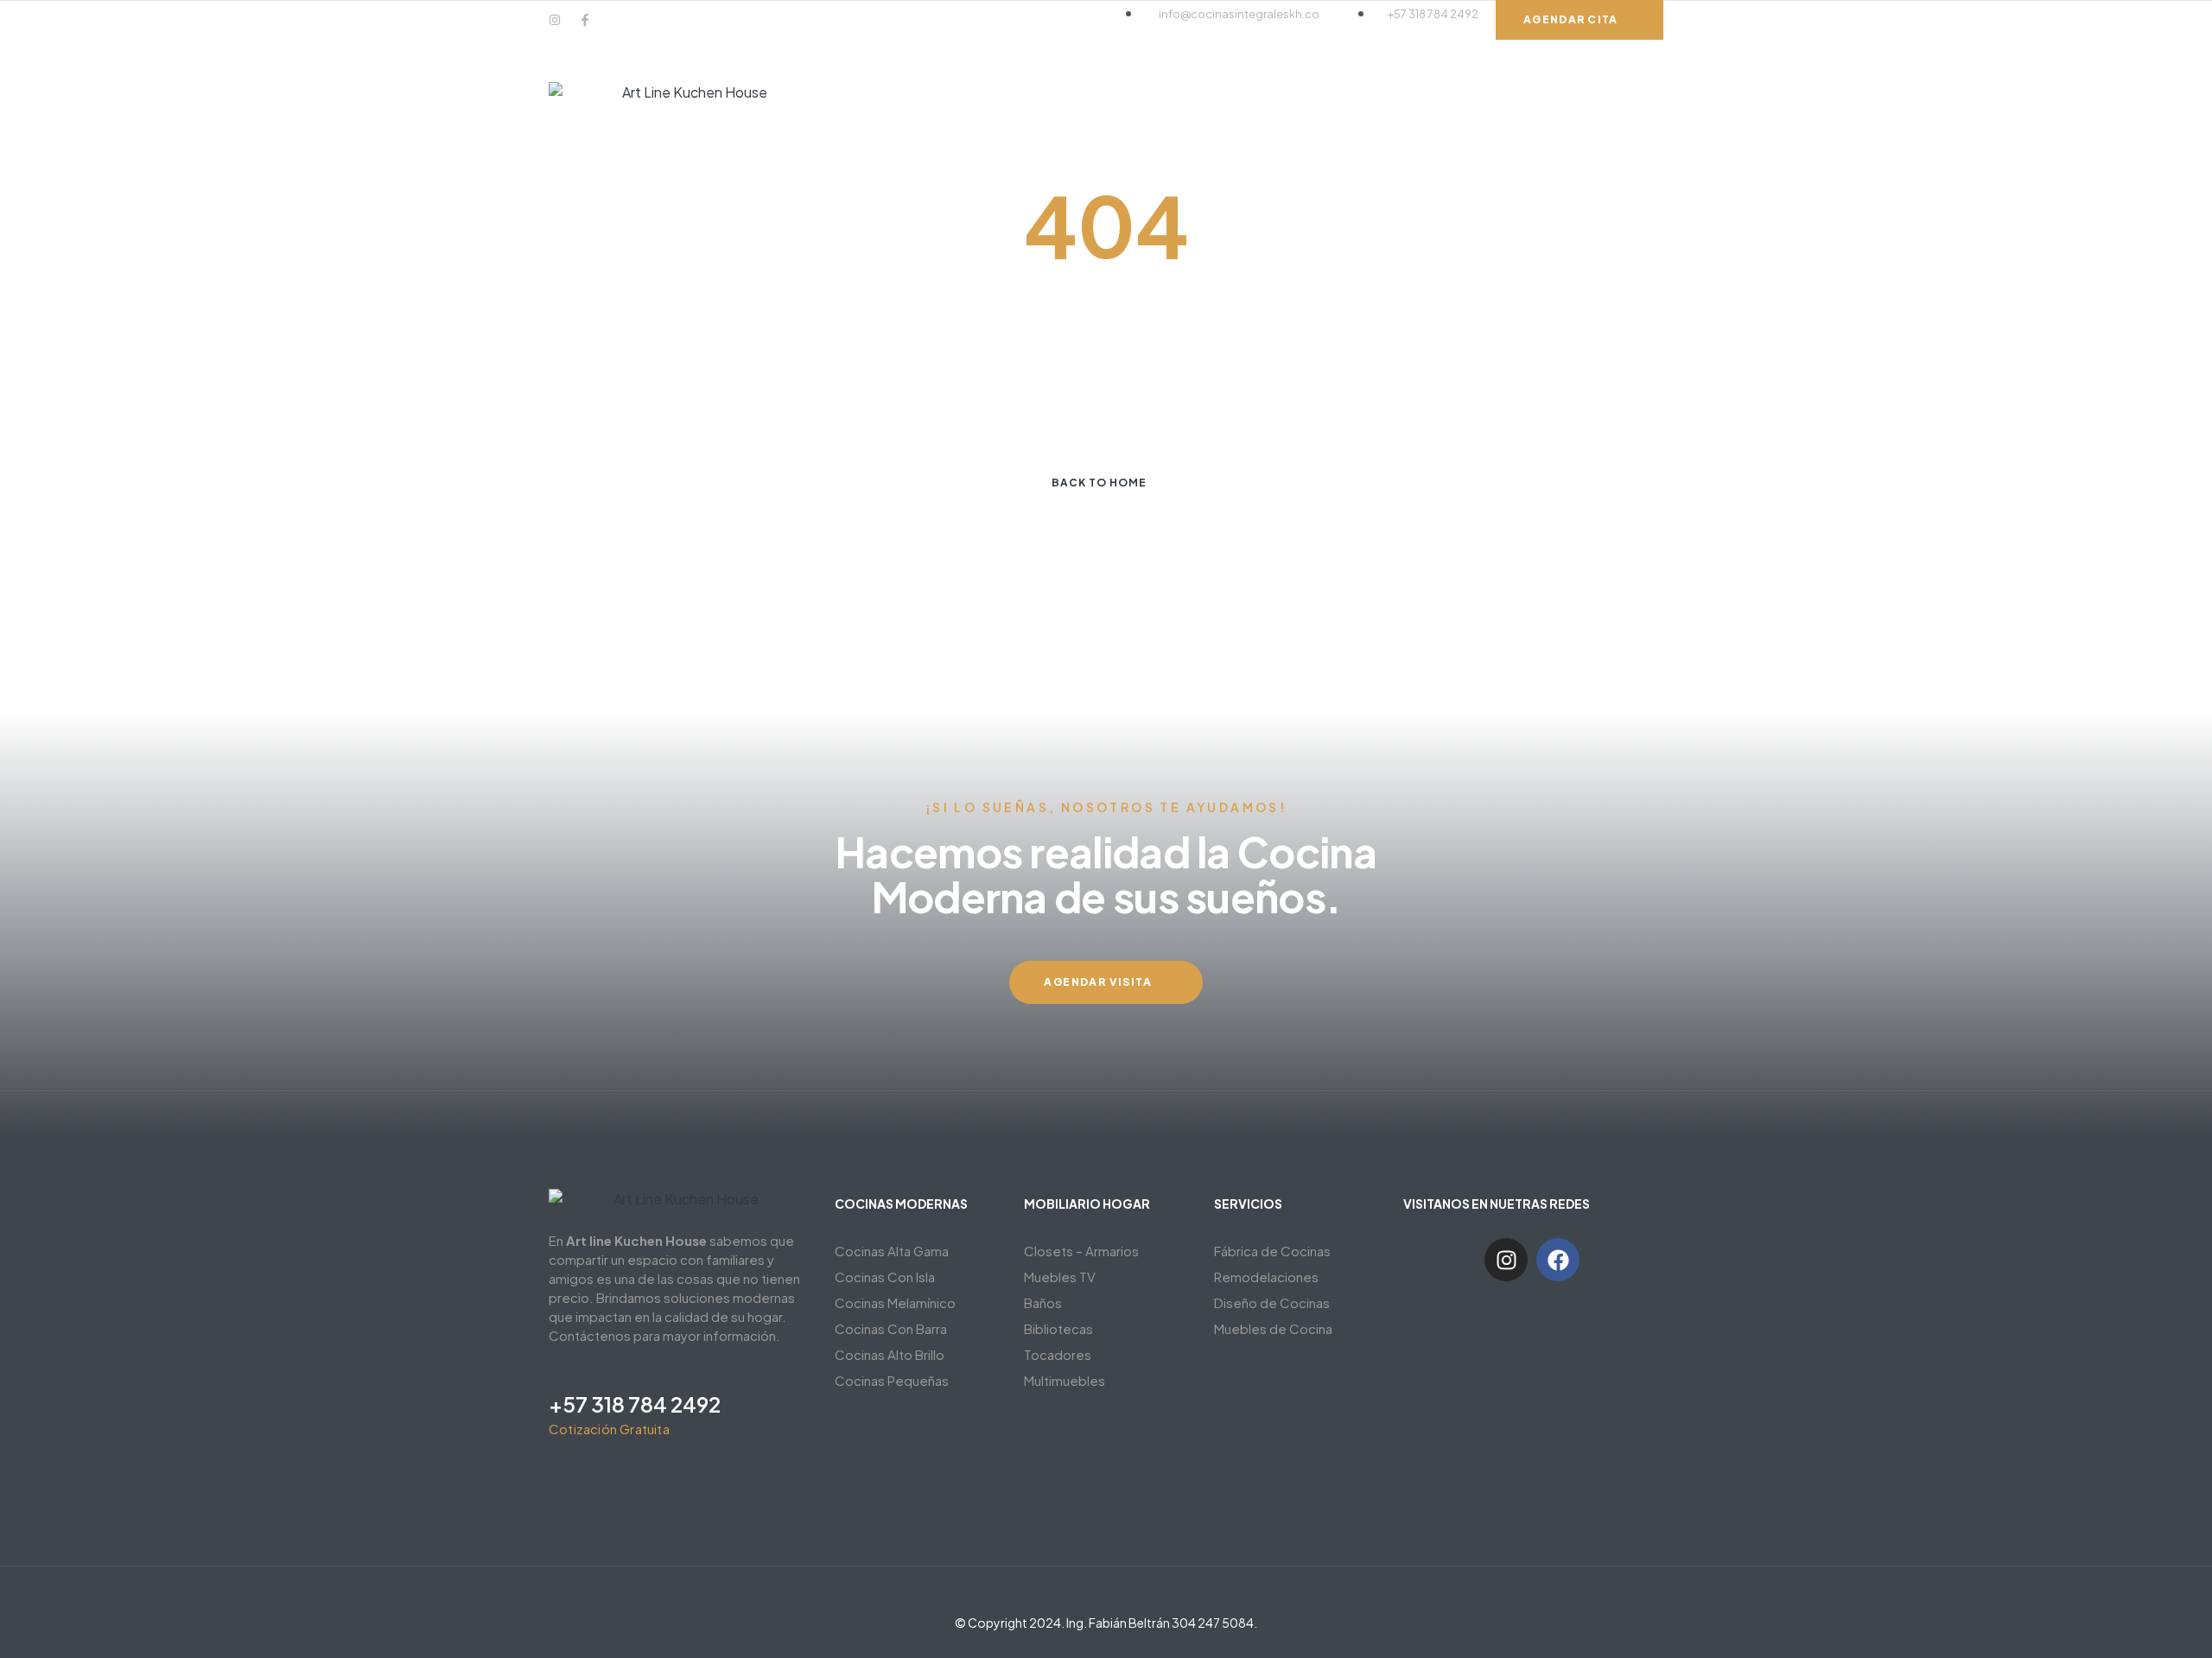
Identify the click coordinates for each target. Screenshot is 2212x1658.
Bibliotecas (1058, 1328)
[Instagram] (555, 20)
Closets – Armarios (1081, 1251)
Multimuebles (1065, 1380)
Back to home (1099, 483)
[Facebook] (1558, 1260)
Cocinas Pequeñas (892, 1380)
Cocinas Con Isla (885, 1277)
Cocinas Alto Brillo (890, 1354)
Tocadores (1058, 1354)
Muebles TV (1060, 1277)
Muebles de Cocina (1273, 1328)
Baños (1043, 1302)
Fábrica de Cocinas (1272, 1251)
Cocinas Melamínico (895, 1302)
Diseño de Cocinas (1272, 1302)
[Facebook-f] (585, 20)
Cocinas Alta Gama (892, 1251)
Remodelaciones (1266, 1277)
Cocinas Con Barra (891, 1328)
